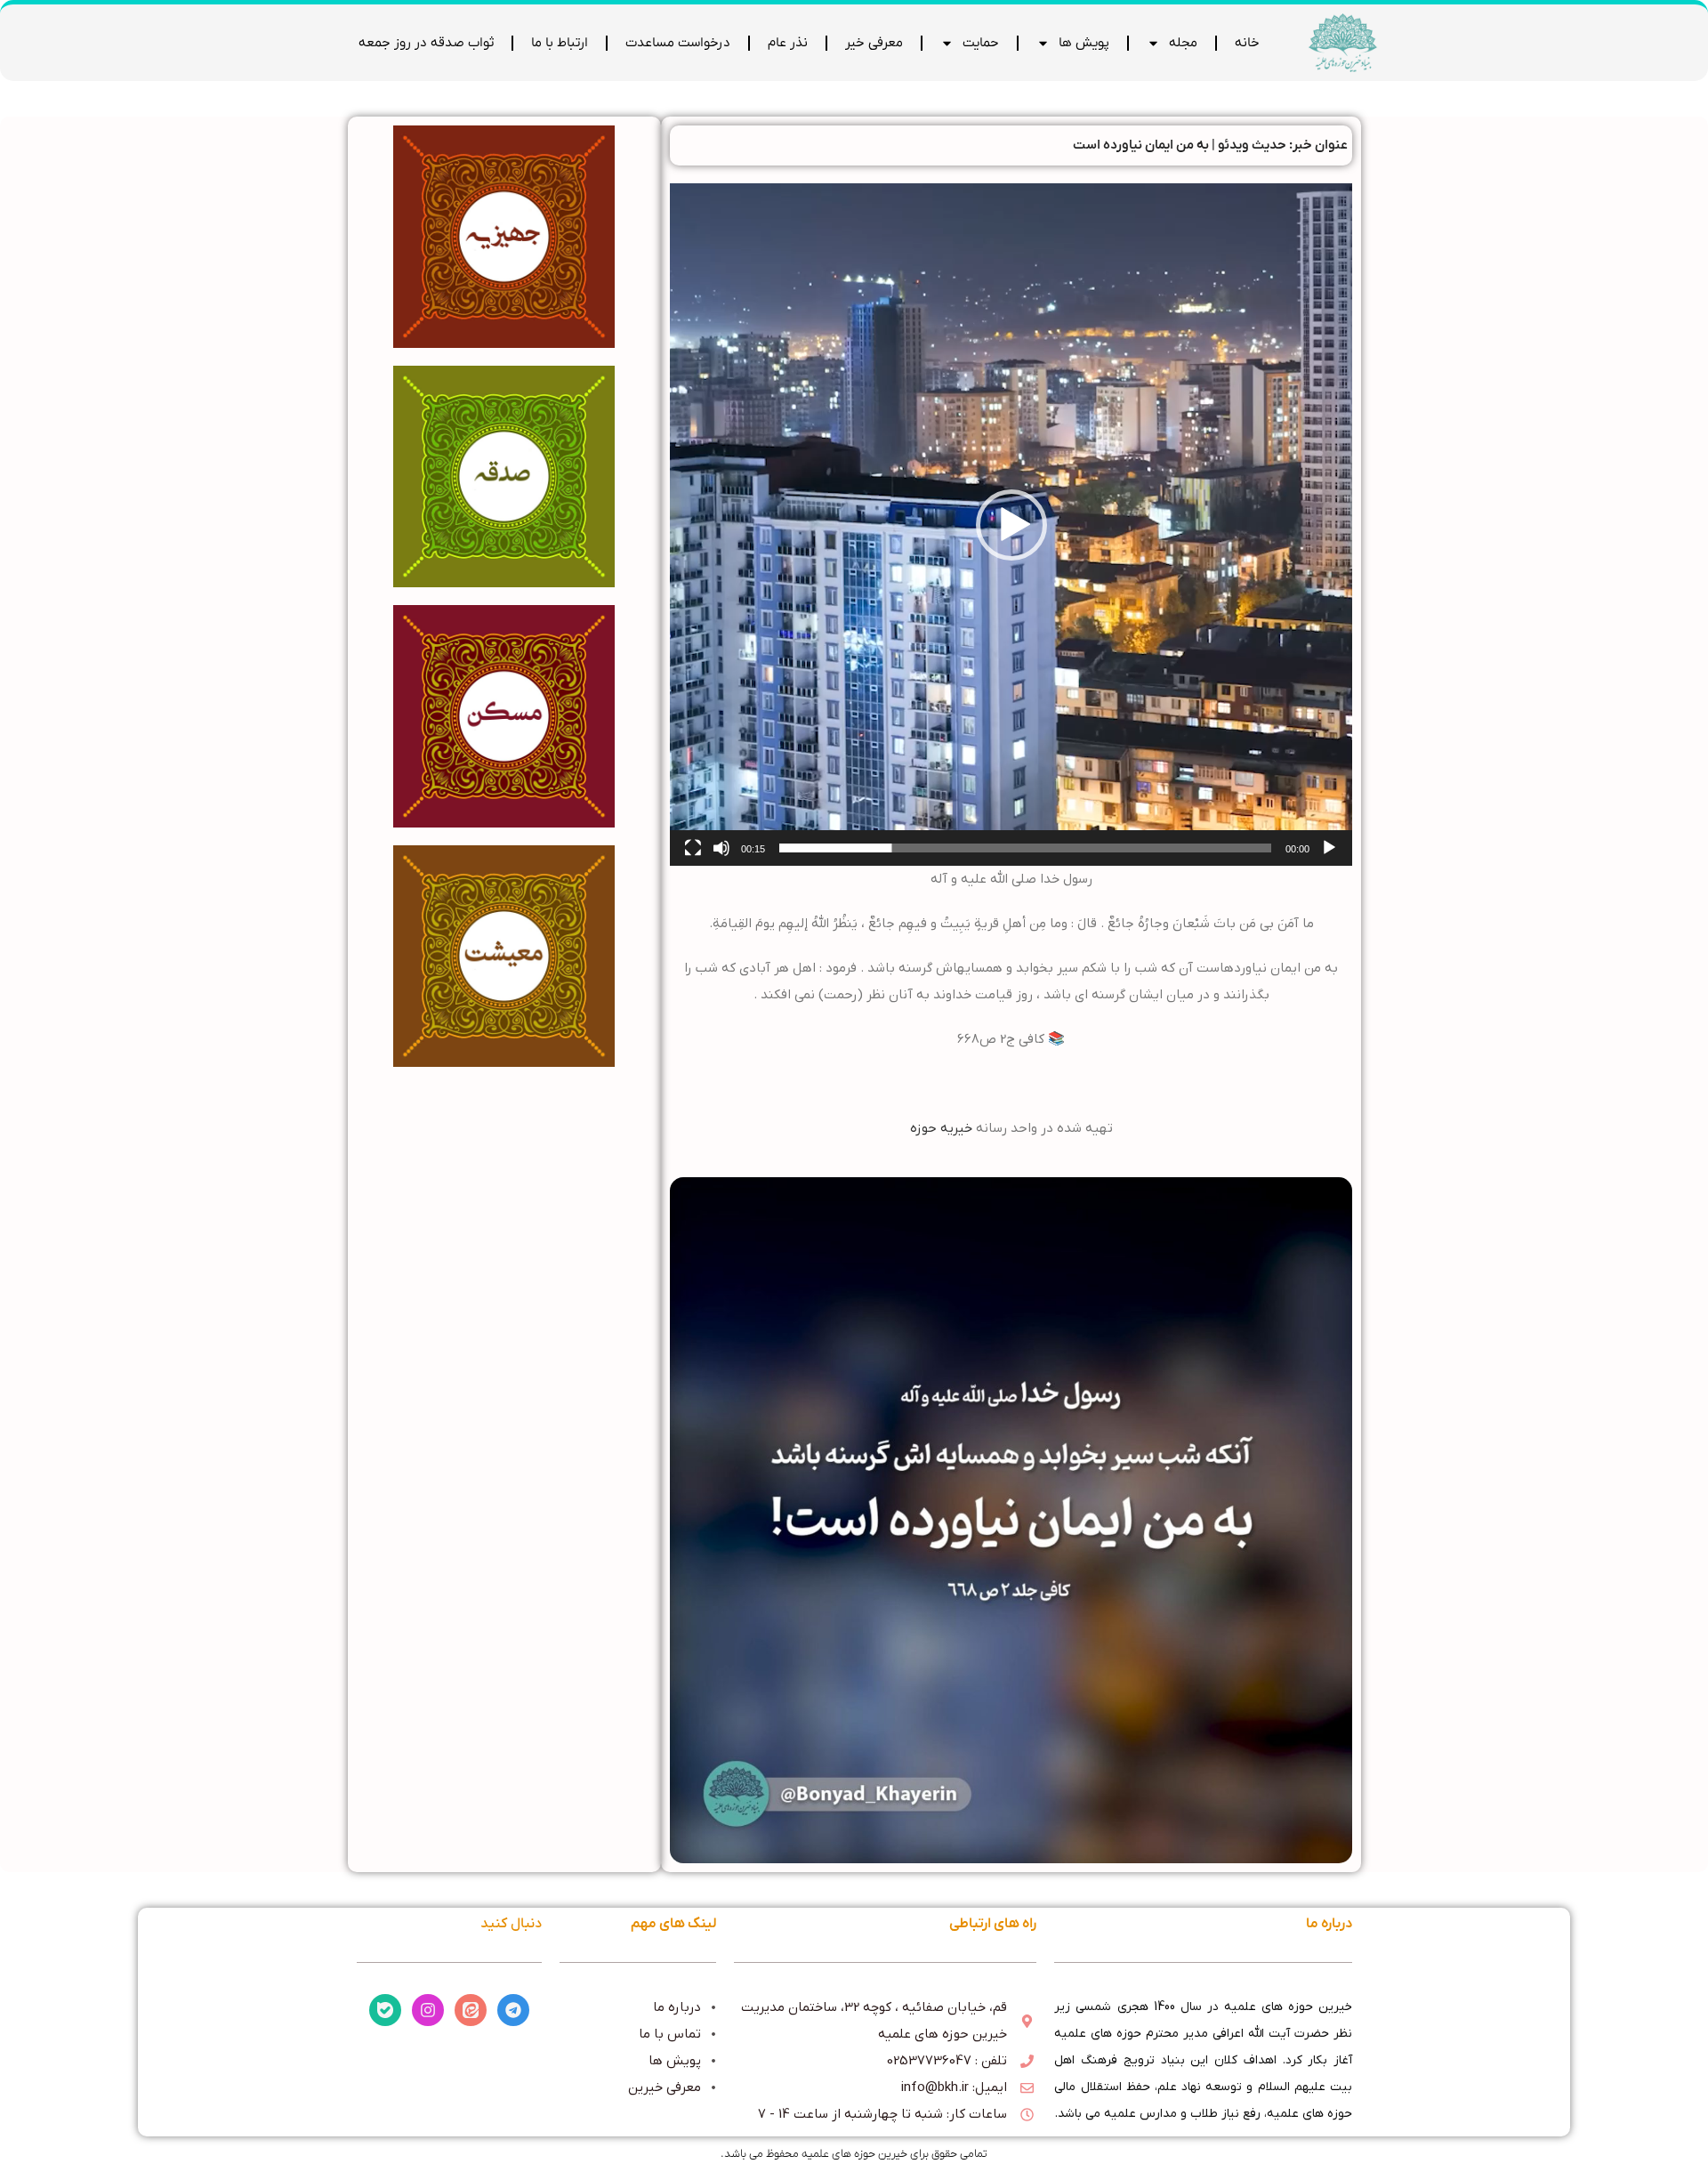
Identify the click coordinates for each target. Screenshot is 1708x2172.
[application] (1011, 525)
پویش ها (1084, 43)
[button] (1011, 525)
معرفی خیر (874, 43)
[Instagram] (428, 2010)
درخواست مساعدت (678, 43)
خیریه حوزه (941, 1128)
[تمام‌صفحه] (693, 858)
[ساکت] (721, 858)
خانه (1247, 43)
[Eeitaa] (471, 2010)
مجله (1183, 43)
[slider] (1025, 848)
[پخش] (1329, 858)
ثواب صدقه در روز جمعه (426, 43)
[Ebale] (385, 2010)
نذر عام (788, 43)
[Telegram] (513, 2010)
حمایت (981, 43)
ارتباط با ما (560, 43)
